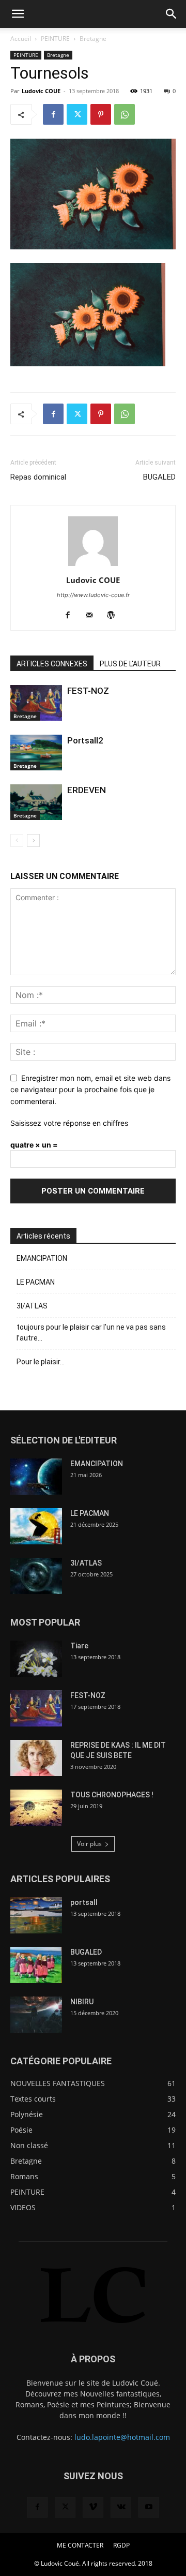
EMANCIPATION (42, 1258)
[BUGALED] (36, 1965)
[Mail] (93, 616)
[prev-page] (17, 840)
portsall (84, 1902)
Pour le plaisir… (41, 1362)
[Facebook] (53, 114)
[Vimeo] (93, 2507)
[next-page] (33, 840)
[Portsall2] (36, 753)
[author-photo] (93, 566)
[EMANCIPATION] (36, 1477)
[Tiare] (36, 1659)
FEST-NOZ (88, 691)
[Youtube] (149, 2507)
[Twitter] (77, 114)
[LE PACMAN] (36, 1526)
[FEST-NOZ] (36, 703)
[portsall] (36, 1915)
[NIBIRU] (36, 2015)
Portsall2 (85, 740)
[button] (18, 14)
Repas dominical (38, 477)
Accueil (21, 39)
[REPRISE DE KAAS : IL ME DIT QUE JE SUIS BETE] (36, 1758)
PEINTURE (55, 39)
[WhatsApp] (125, 114)
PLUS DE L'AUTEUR (130, 664)
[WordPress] (115, 616)
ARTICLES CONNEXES (52, 664)
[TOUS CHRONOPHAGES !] (36, 1808)
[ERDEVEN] (36, 802)
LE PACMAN (36, 1282)
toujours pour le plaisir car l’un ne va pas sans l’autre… (91, 1332)
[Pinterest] (101, 114)
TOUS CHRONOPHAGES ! (112, 1795)
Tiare (79, 1646)
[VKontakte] (121, 2507)
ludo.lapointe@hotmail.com (122, 2437)
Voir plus (89, 1844)
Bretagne (93, 39)
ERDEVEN (87, 790)
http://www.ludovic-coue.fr (93, 595)
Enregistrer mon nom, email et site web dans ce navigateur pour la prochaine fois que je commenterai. (90, 1090)
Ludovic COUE (41, 91)
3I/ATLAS (32, 1306)
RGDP (121, 2545)
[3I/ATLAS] (36, 1576)
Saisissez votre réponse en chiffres (69, 1123)
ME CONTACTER (80, 2545)
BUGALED (159, 477)
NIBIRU (82, 2002)
